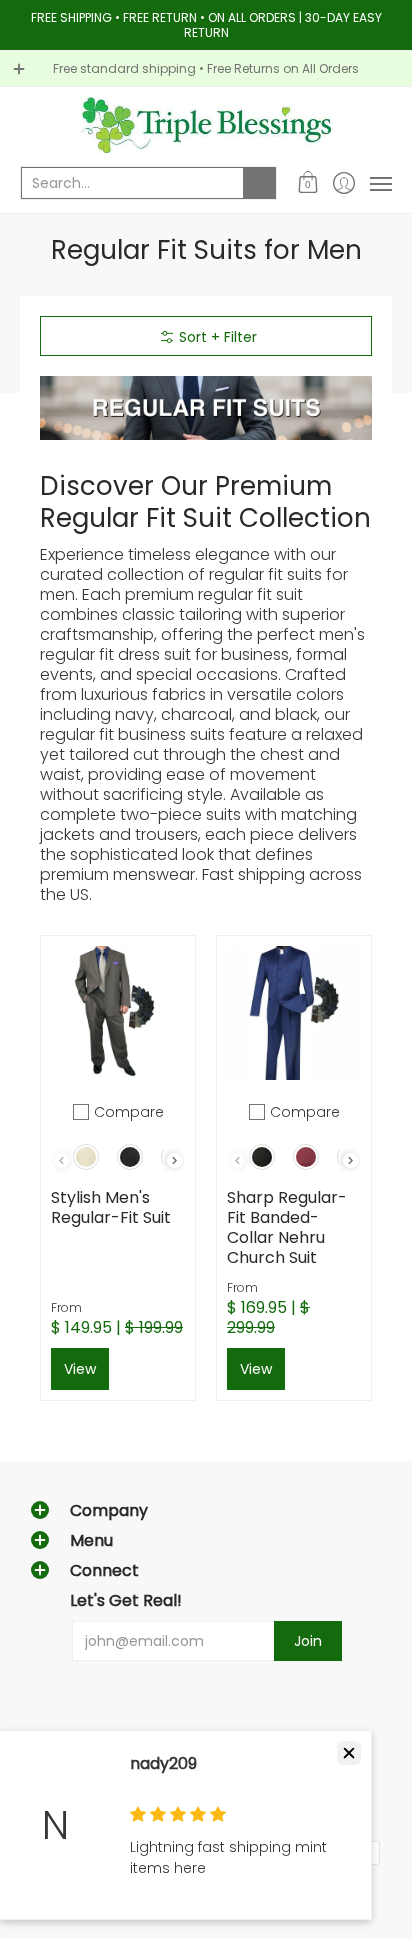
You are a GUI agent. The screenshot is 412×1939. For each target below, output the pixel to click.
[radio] (86, 1161)
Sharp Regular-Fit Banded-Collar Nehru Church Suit (287, 1227)
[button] (308, 183)
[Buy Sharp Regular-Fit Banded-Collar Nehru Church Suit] (294, 1013)
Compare (129, 1112)
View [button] (80, 1369)
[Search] (260, 183)
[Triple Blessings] (206, 125)
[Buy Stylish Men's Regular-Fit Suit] (118, 1013)
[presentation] (174, 1160)
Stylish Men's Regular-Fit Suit (111, 1207)
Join (308, 1641)
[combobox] (132, 183)
